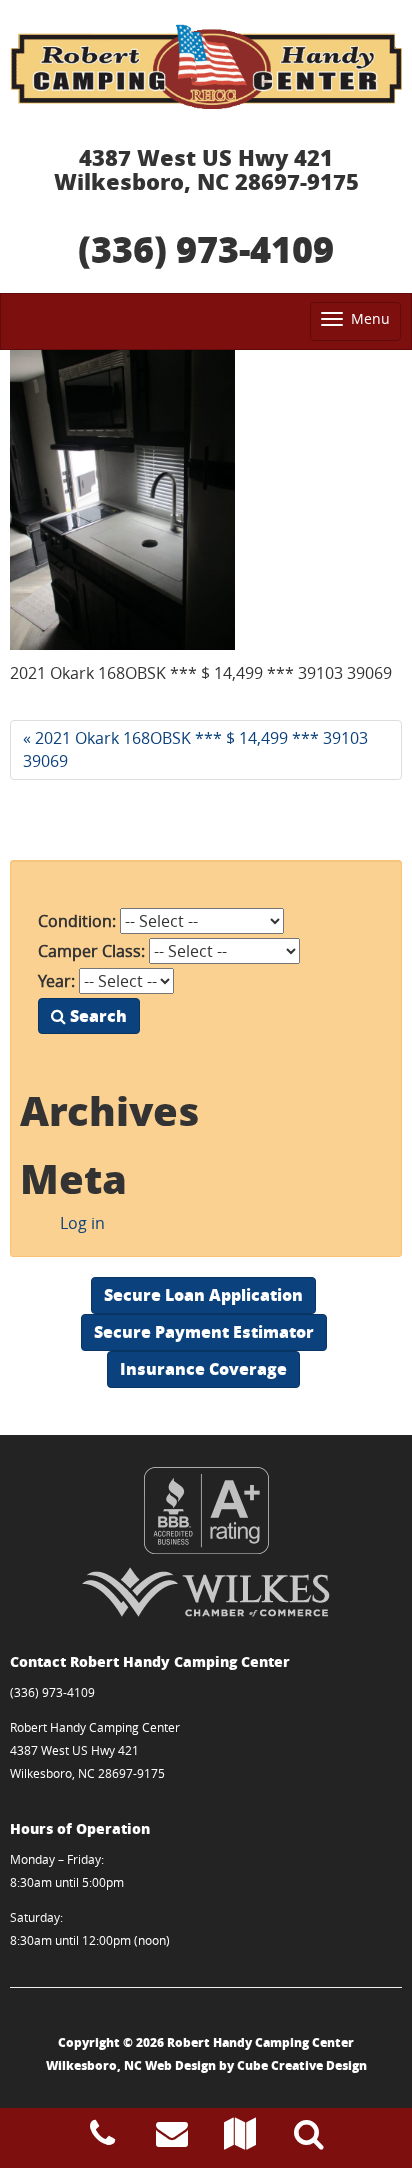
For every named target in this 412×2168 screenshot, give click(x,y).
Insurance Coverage (203, 1368)
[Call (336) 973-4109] (102, 2139)
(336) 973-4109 (206, 248)
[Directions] (240, 2139)
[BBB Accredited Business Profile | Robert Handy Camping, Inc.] (206, 1510)
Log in (82, 1223)
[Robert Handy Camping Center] (206, 66)
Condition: (77, 921)
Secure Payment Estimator (204, 1331)
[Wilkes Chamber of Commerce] (206, 1592)
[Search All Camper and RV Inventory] (309, 2139)
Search (96, 1015)
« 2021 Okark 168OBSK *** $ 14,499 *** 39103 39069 (195, 749)
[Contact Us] (172, 2139)
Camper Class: (91, 951)
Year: (56, 981)
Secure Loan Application (203, 1294)
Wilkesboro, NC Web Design (131, 2065)
